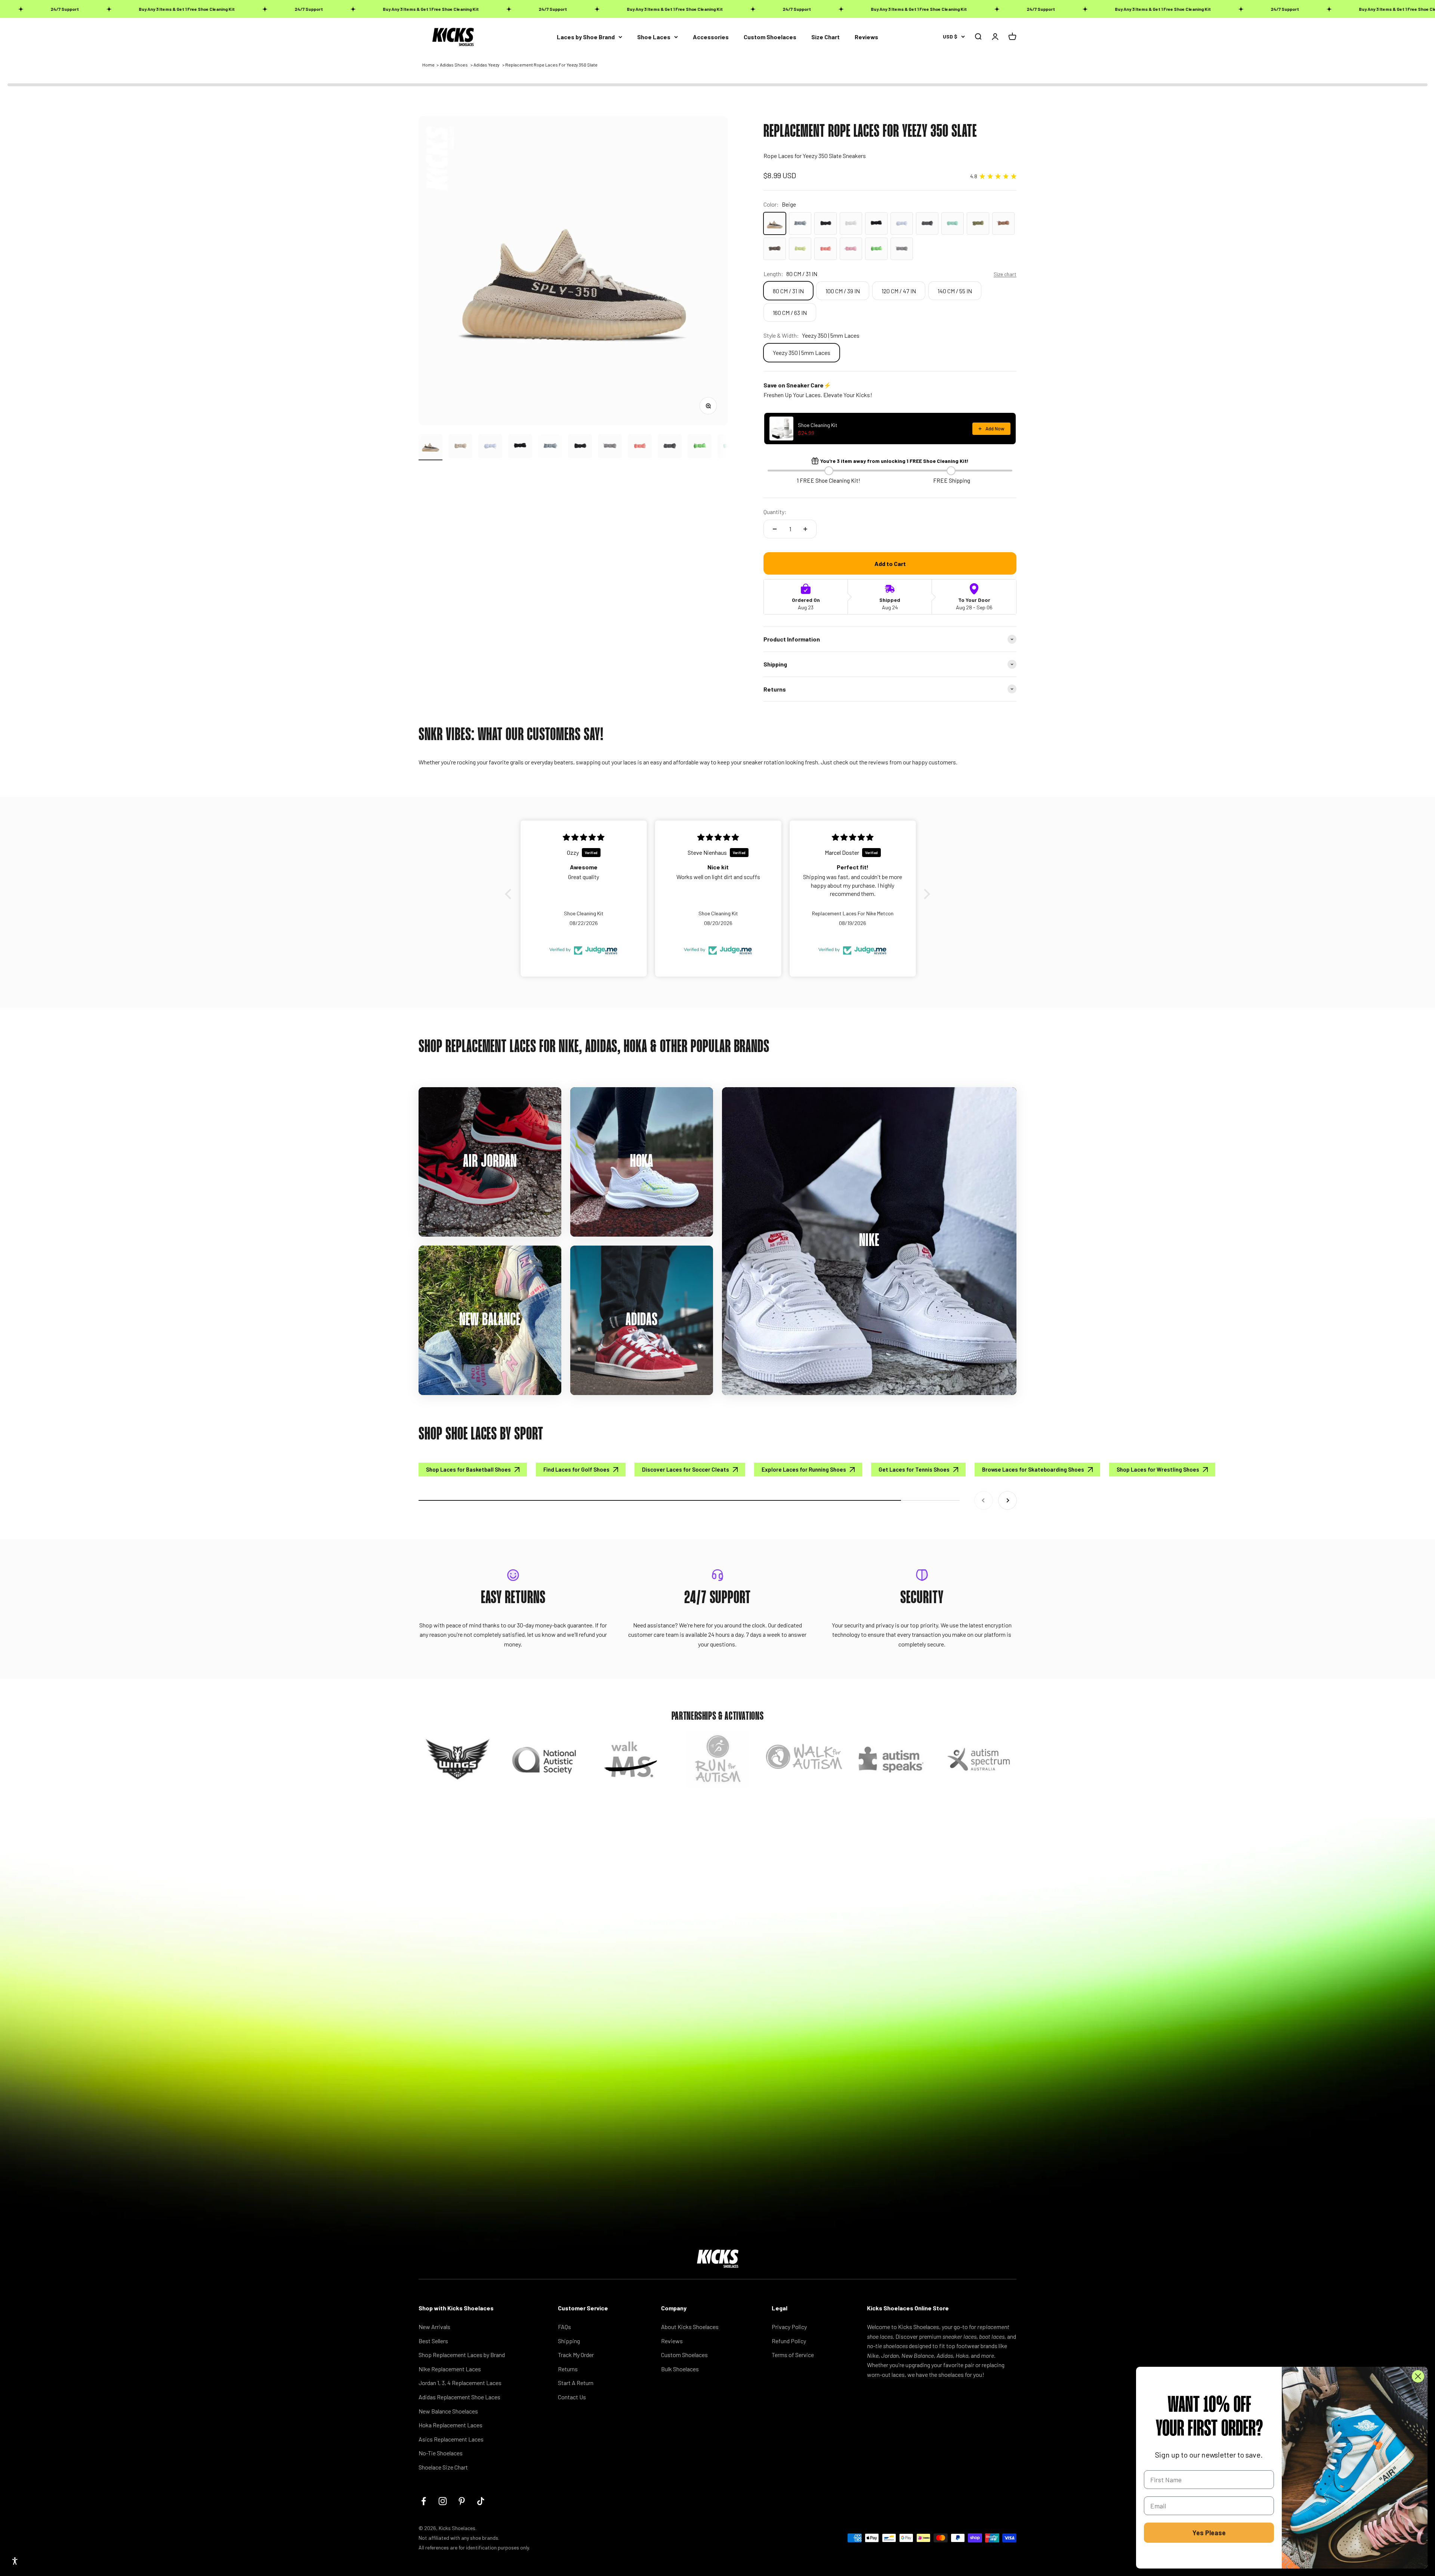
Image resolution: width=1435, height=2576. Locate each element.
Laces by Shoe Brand (586, 37)
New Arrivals (434, 2327)
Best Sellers (433, 2341)
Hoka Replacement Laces (450, 2425)
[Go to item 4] (520, 447)
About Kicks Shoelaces (690, 2327)
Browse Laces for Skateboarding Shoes (1033, 1469)
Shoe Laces (654, 37)
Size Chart (825, 37)
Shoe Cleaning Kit (818, 425)
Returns (568, 2369)
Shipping (569, 2341)
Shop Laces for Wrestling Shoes (1158, 1469)
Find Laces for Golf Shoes (576, 1469)
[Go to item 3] (490, 447)
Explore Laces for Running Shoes (804, 1469)
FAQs (564, 2327)
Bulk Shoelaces (680, 2369)
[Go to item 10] (700, 447)
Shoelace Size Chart (443, 2467)
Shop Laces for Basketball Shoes (468, 1469)
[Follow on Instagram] (443, 2501)
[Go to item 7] (610, 447)
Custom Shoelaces (770, 37)
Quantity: (775, 512)
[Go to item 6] (580, 447)
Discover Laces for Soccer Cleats (686, 1469)
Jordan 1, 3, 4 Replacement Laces (460, 2383)
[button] (510, 894)
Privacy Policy (789, 2327)
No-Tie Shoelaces (441, 2453)
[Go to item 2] (460, 447)
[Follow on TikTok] (481, 2501)
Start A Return (576, 2383)
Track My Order (576, 2355)
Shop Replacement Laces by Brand (462, 2355)
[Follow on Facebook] (424, 2501)
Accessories (711, 37)
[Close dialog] (1418, 2376)
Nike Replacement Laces (450, 2369)
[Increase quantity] (805, 529)
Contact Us (572, 2397)
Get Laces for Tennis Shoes (914, 1469)
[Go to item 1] (430, 447)
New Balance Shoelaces (448, 2411)
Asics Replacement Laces (451, 2439)
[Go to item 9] (670, 447)
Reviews (866, 37)
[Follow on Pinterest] (462, 2501)
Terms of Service (793, 2355)
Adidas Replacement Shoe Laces (459, 2397)
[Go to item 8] (640, 447)
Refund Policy (789, 2341)
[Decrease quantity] (775, 529)
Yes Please (1209, 2533)
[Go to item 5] (550, 447)
